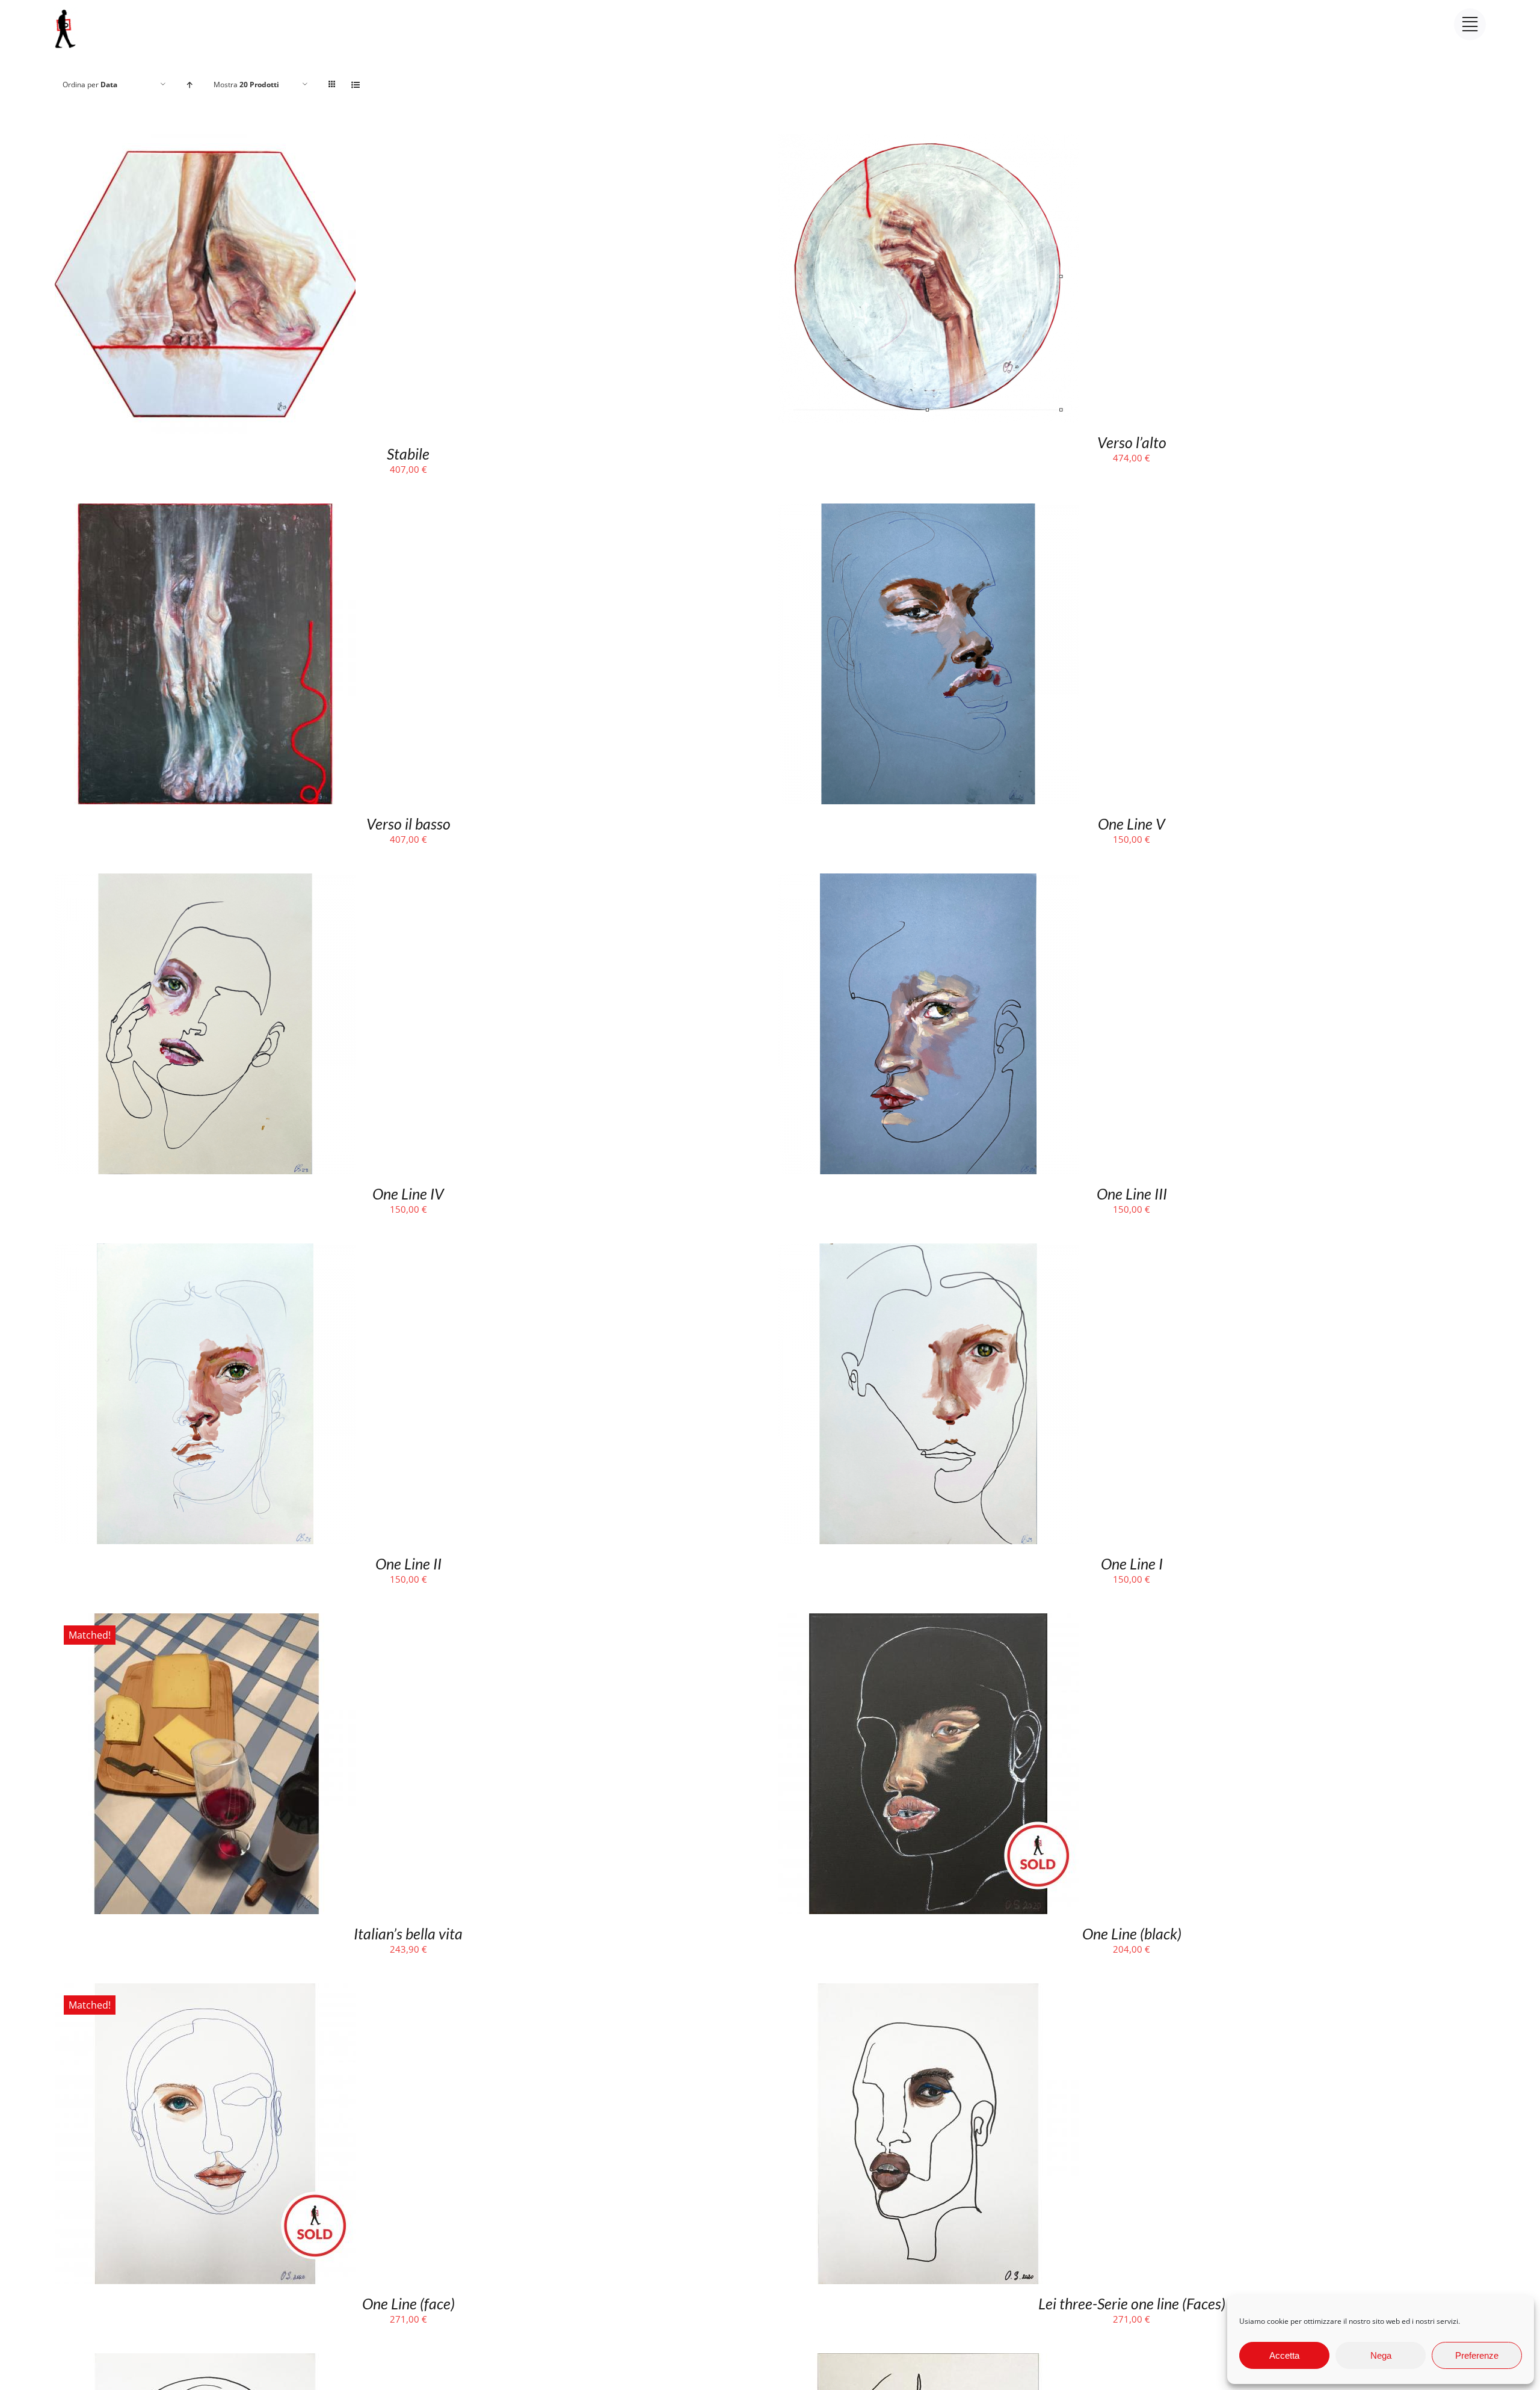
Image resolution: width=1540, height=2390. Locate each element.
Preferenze (1477, 2355)
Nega (1381, 2355)
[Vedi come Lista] (356, 85)
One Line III (1132, 1193)
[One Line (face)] (205, 1991)
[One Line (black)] (928, 1621)
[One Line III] (928, 881)
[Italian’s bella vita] (205, 1621)
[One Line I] (928, 1251)
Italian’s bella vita (408, 1933)
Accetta (1284, 2355)
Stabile (408, 454)
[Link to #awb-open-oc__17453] (1470, 24)
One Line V (1132, 824)
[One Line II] (205, 1251)
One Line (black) (1132, 1933)
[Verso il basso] (205, 511)
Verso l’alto (1132, 442)
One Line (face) (408, 2303)
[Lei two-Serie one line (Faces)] (205, 2361)
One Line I (1132, 1563)
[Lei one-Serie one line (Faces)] (928, 2361)
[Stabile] (205, 141)
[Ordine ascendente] (190, 85)
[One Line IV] (205, 881)
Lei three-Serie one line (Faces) (1132, 2303)
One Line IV (408, 1193)
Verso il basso (408, 824)
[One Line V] (928, 511)
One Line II (408, 1563)
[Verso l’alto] (928, 141)
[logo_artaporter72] (66, 11)
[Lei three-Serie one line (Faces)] (928, 1991)
